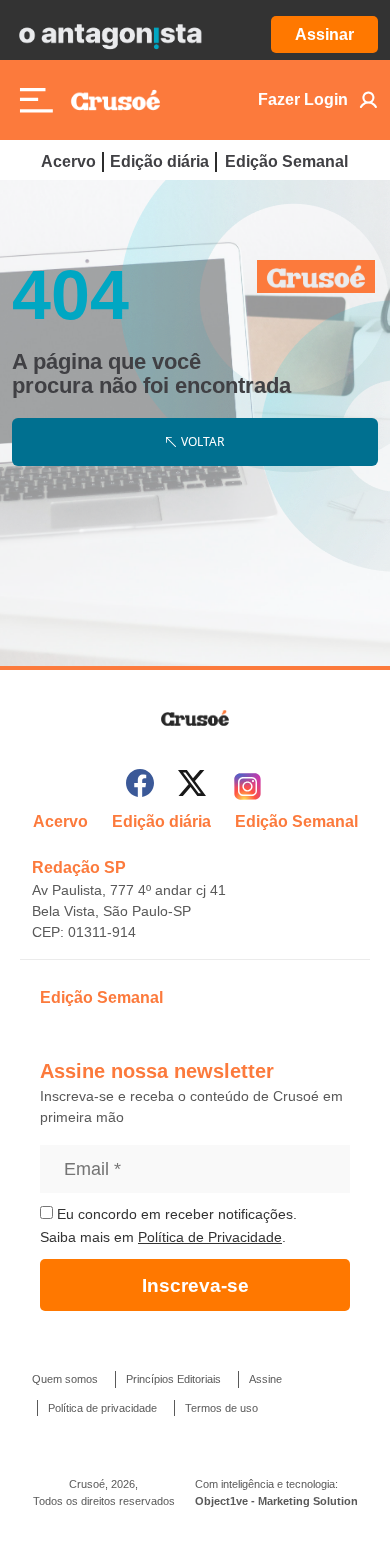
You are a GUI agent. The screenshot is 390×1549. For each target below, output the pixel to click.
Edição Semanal (286, 161)
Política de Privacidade (210, 1237)
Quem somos (65, 1379)
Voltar (202, 441)
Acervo (68, 161)
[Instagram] (247, 786)
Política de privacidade (102, 1408)
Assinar (324, 34)
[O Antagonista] (110, 35)
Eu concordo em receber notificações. (175, 1214)
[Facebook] (140, 786)
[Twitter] (192, 786)
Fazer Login (303, 99)
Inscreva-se (195, 1285)
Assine (265, 1379)
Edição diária (159, 161)
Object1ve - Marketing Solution (276, 1501)
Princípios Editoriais (173, 1379)
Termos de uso (221, 1408)
